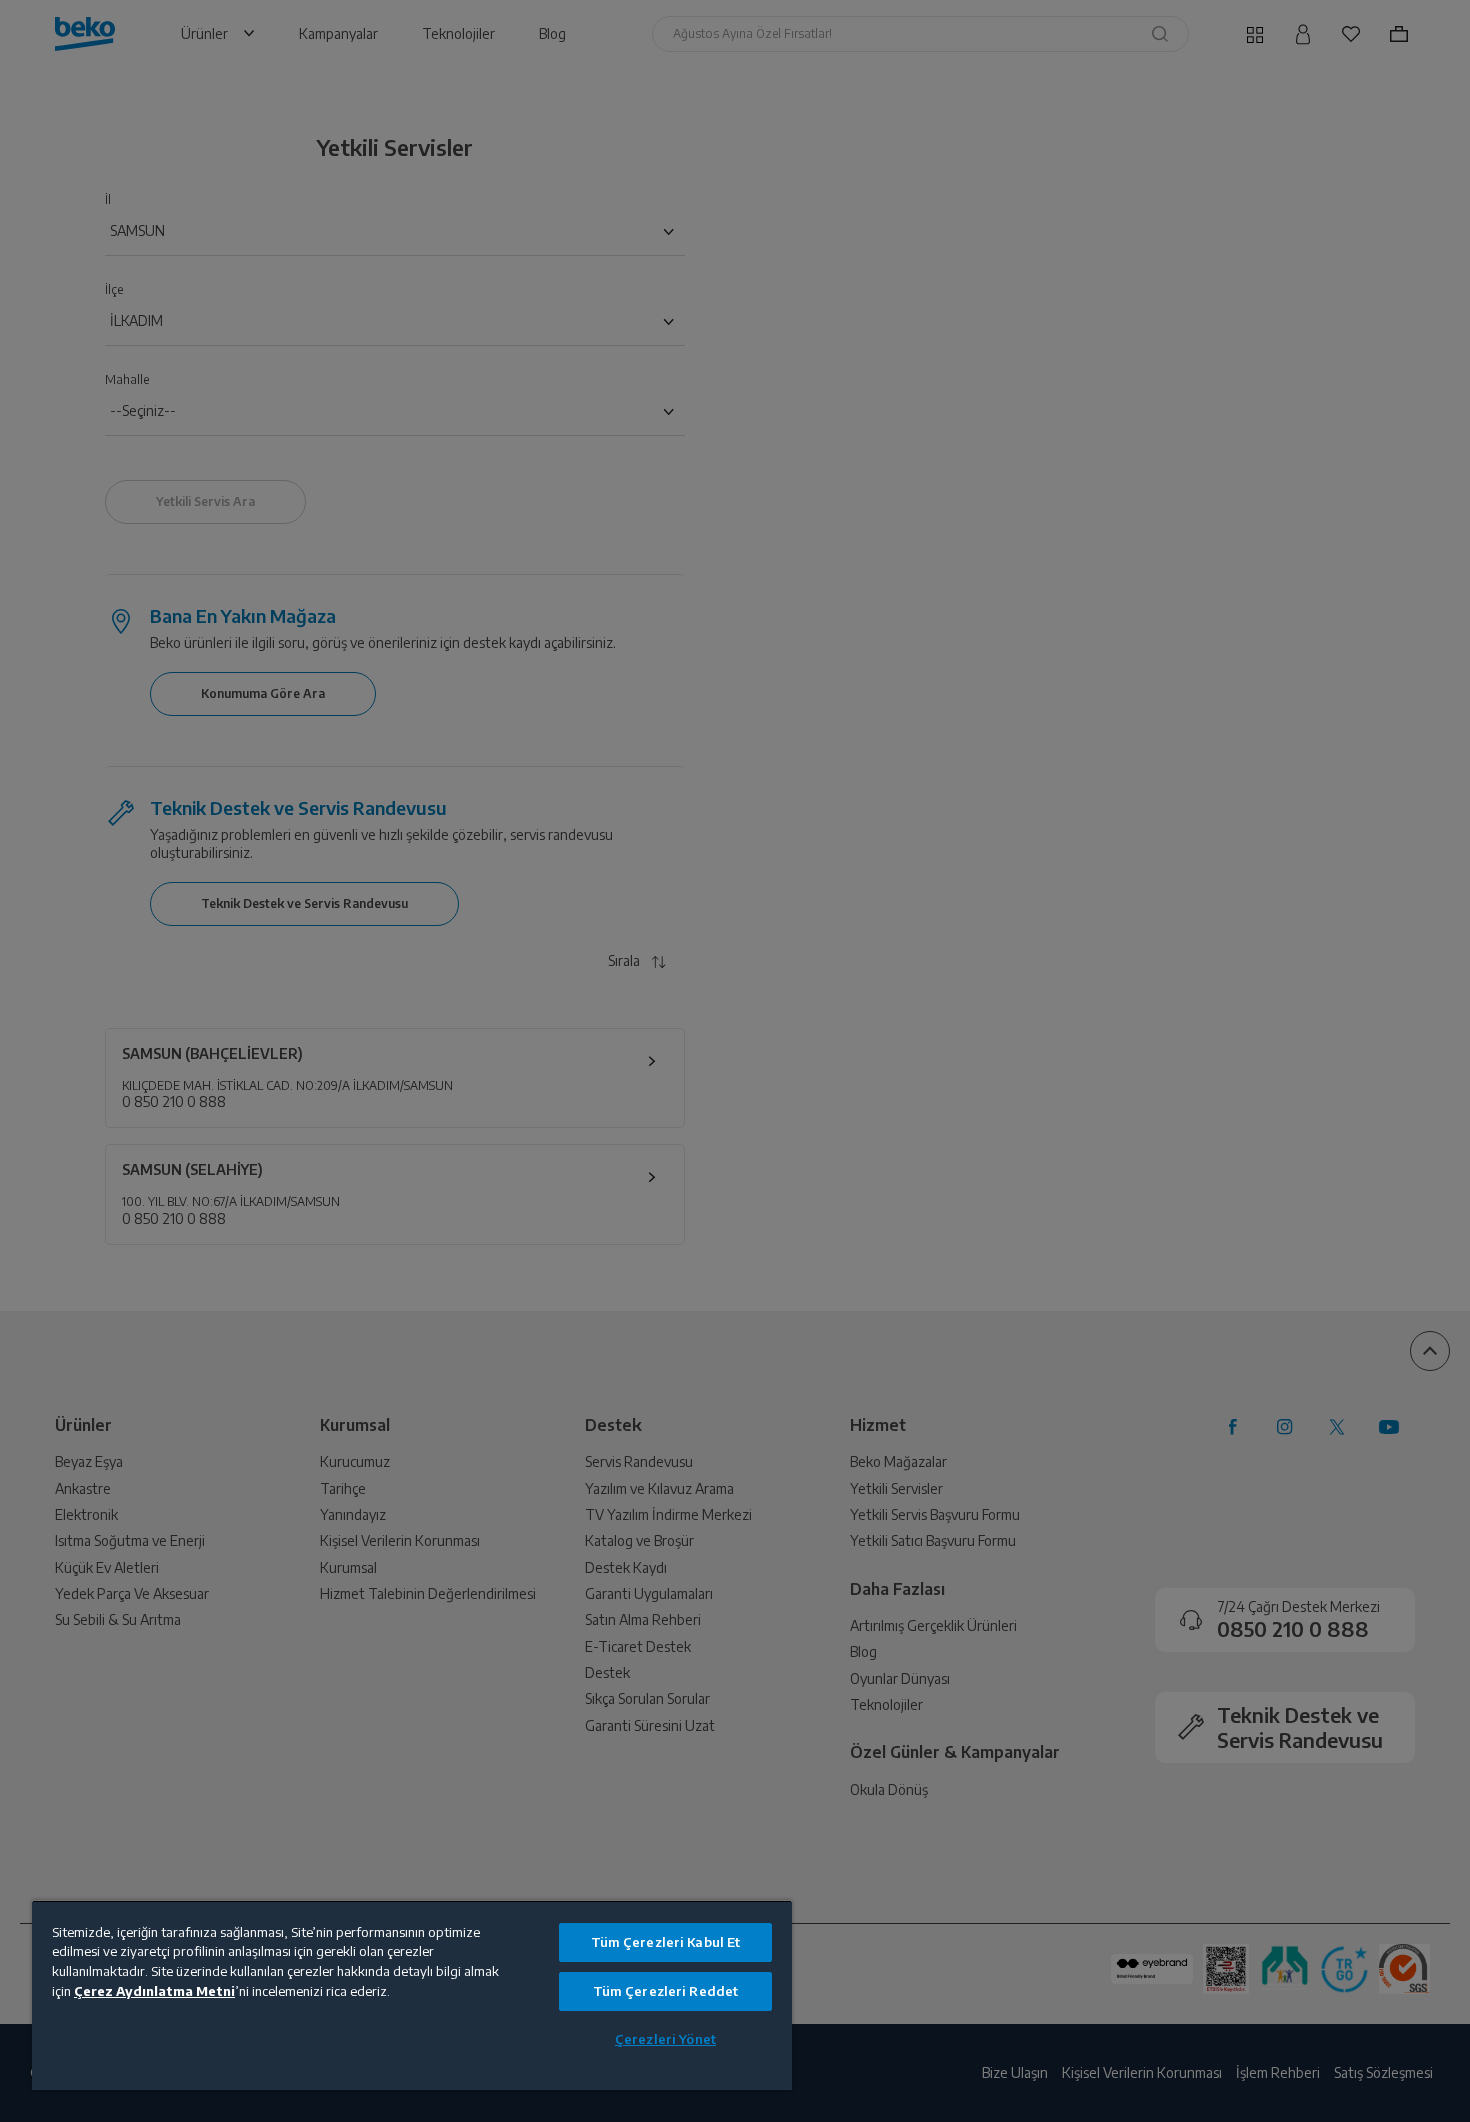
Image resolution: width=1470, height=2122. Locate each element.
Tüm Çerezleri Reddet (666, 1991)
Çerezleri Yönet (665, 2039)
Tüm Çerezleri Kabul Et (666, 1942)
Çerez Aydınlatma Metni (154, 1991)
